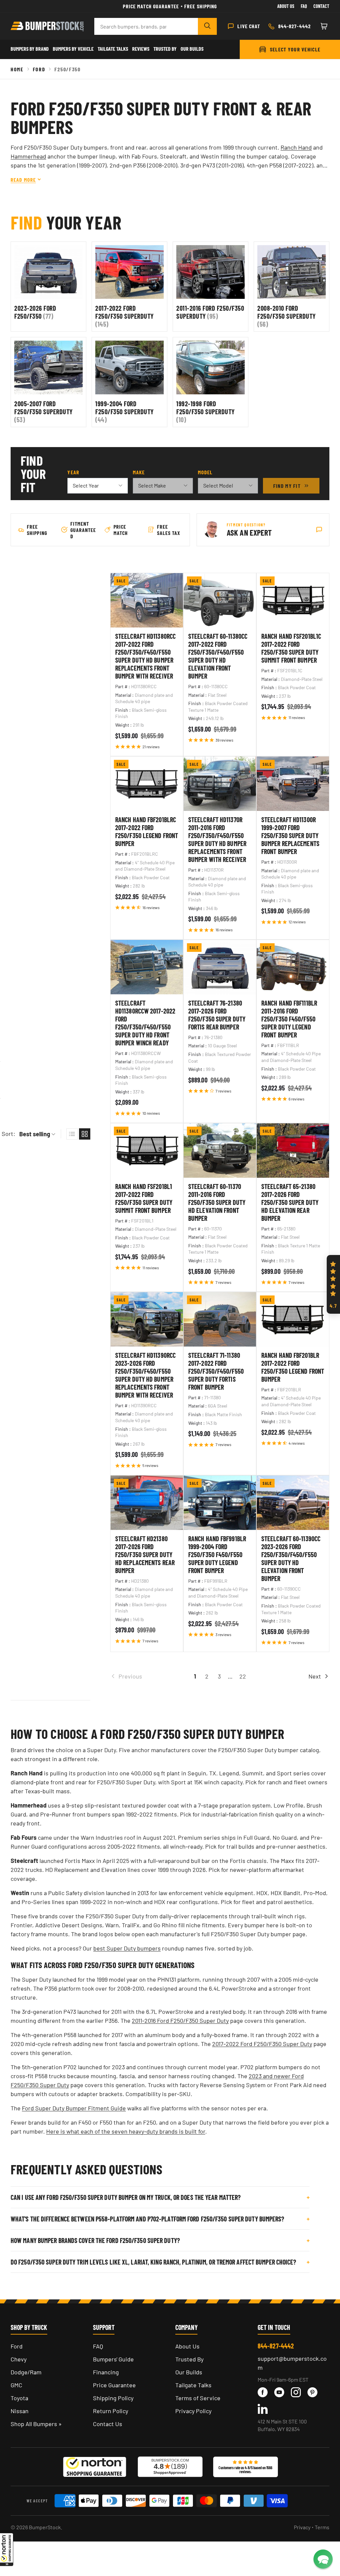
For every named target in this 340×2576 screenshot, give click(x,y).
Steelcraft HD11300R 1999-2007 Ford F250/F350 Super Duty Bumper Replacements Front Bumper (290, 835)
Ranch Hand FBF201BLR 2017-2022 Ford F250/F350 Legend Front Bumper (293, 1367)
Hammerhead (28, 156)
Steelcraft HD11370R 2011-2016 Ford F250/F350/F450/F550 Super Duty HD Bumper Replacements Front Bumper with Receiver (217, 839)
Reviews (141, 49)
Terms (322, 2527)
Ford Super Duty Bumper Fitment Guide (74, 2108)
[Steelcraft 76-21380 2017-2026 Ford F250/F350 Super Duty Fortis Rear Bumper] (220, 967)
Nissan (20, 2411)
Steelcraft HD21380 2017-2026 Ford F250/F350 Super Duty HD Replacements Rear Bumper (145, 1554)
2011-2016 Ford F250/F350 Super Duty (180, 2020)
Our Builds (192, 49)
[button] (7, 2549)
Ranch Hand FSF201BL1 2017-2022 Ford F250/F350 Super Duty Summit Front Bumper (144, 1198)
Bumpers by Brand (30, 49)
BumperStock (45, 2527)
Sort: (8, 1134)
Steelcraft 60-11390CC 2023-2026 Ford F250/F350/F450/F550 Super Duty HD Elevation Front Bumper (291, 1558)
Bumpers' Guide (113, 2359)
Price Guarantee (114, 2385)
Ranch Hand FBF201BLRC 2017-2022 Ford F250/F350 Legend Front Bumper (147, 831)
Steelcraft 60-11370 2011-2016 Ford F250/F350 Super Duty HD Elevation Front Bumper (217, 1202)
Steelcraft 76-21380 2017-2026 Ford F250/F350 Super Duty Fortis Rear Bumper (217, 1015)
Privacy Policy (193, 2411)
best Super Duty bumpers (127, 1948)
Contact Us (108, 2424)
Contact (321, 6)
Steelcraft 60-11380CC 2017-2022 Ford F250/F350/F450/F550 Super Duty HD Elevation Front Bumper (218, 656)
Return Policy (111, 2411)
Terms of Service (198, 2398)
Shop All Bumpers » (36, 2424)
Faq (304, 6)
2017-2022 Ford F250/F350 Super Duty (262, 2044)
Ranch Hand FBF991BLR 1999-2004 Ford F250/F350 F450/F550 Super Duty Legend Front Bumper (217, 1554)
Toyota (19, 2398)
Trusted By (165, 49)
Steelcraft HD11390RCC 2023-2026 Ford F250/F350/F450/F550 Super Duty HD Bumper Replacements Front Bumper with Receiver (145, 1375)
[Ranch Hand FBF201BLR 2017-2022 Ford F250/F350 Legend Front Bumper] (293, 1319)
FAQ (98, 2346)
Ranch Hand (296, 147)
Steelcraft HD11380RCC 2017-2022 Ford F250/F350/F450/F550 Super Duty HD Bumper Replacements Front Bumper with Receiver (145, 656)
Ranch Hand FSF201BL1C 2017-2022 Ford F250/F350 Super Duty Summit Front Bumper (291, 648)
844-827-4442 (276, 2346)
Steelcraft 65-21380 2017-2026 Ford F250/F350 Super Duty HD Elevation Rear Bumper (290, 1202)
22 (243, 1676)
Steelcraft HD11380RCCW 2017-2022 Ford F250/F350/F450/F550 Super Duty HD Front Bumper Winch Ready (145, 1023)
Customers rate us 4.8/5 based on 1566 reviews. (245, 2470)
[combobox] (146, 26)
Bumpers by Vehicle (73, 49)
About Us (286, 6)
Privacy (302, 2527)
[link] (150, 1676)
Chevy (19, 2359)
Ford (39, 69)
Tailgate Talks (113, 49)
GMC (16, 2385)
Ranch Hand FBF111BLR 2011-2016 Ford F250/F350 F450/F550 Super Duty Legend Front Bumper (289, 1019)
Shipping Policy (113, 2398)
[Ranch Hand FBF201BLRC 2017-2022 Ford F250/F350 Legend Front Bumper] (147, 784)
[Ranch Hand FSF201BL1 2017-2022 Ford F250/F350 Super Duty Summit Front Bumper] (147, 1151)
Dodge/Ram (26, 2372)
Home (17, 69)
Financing (106, 2372)
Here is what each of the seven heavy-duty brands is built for (126, 2131)
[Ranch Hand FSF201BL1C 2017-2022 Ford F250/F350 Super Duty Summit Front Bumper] (293, 600)
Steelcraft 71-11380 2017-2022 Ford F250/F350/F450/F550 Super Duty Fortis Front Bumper (216, 1371)
